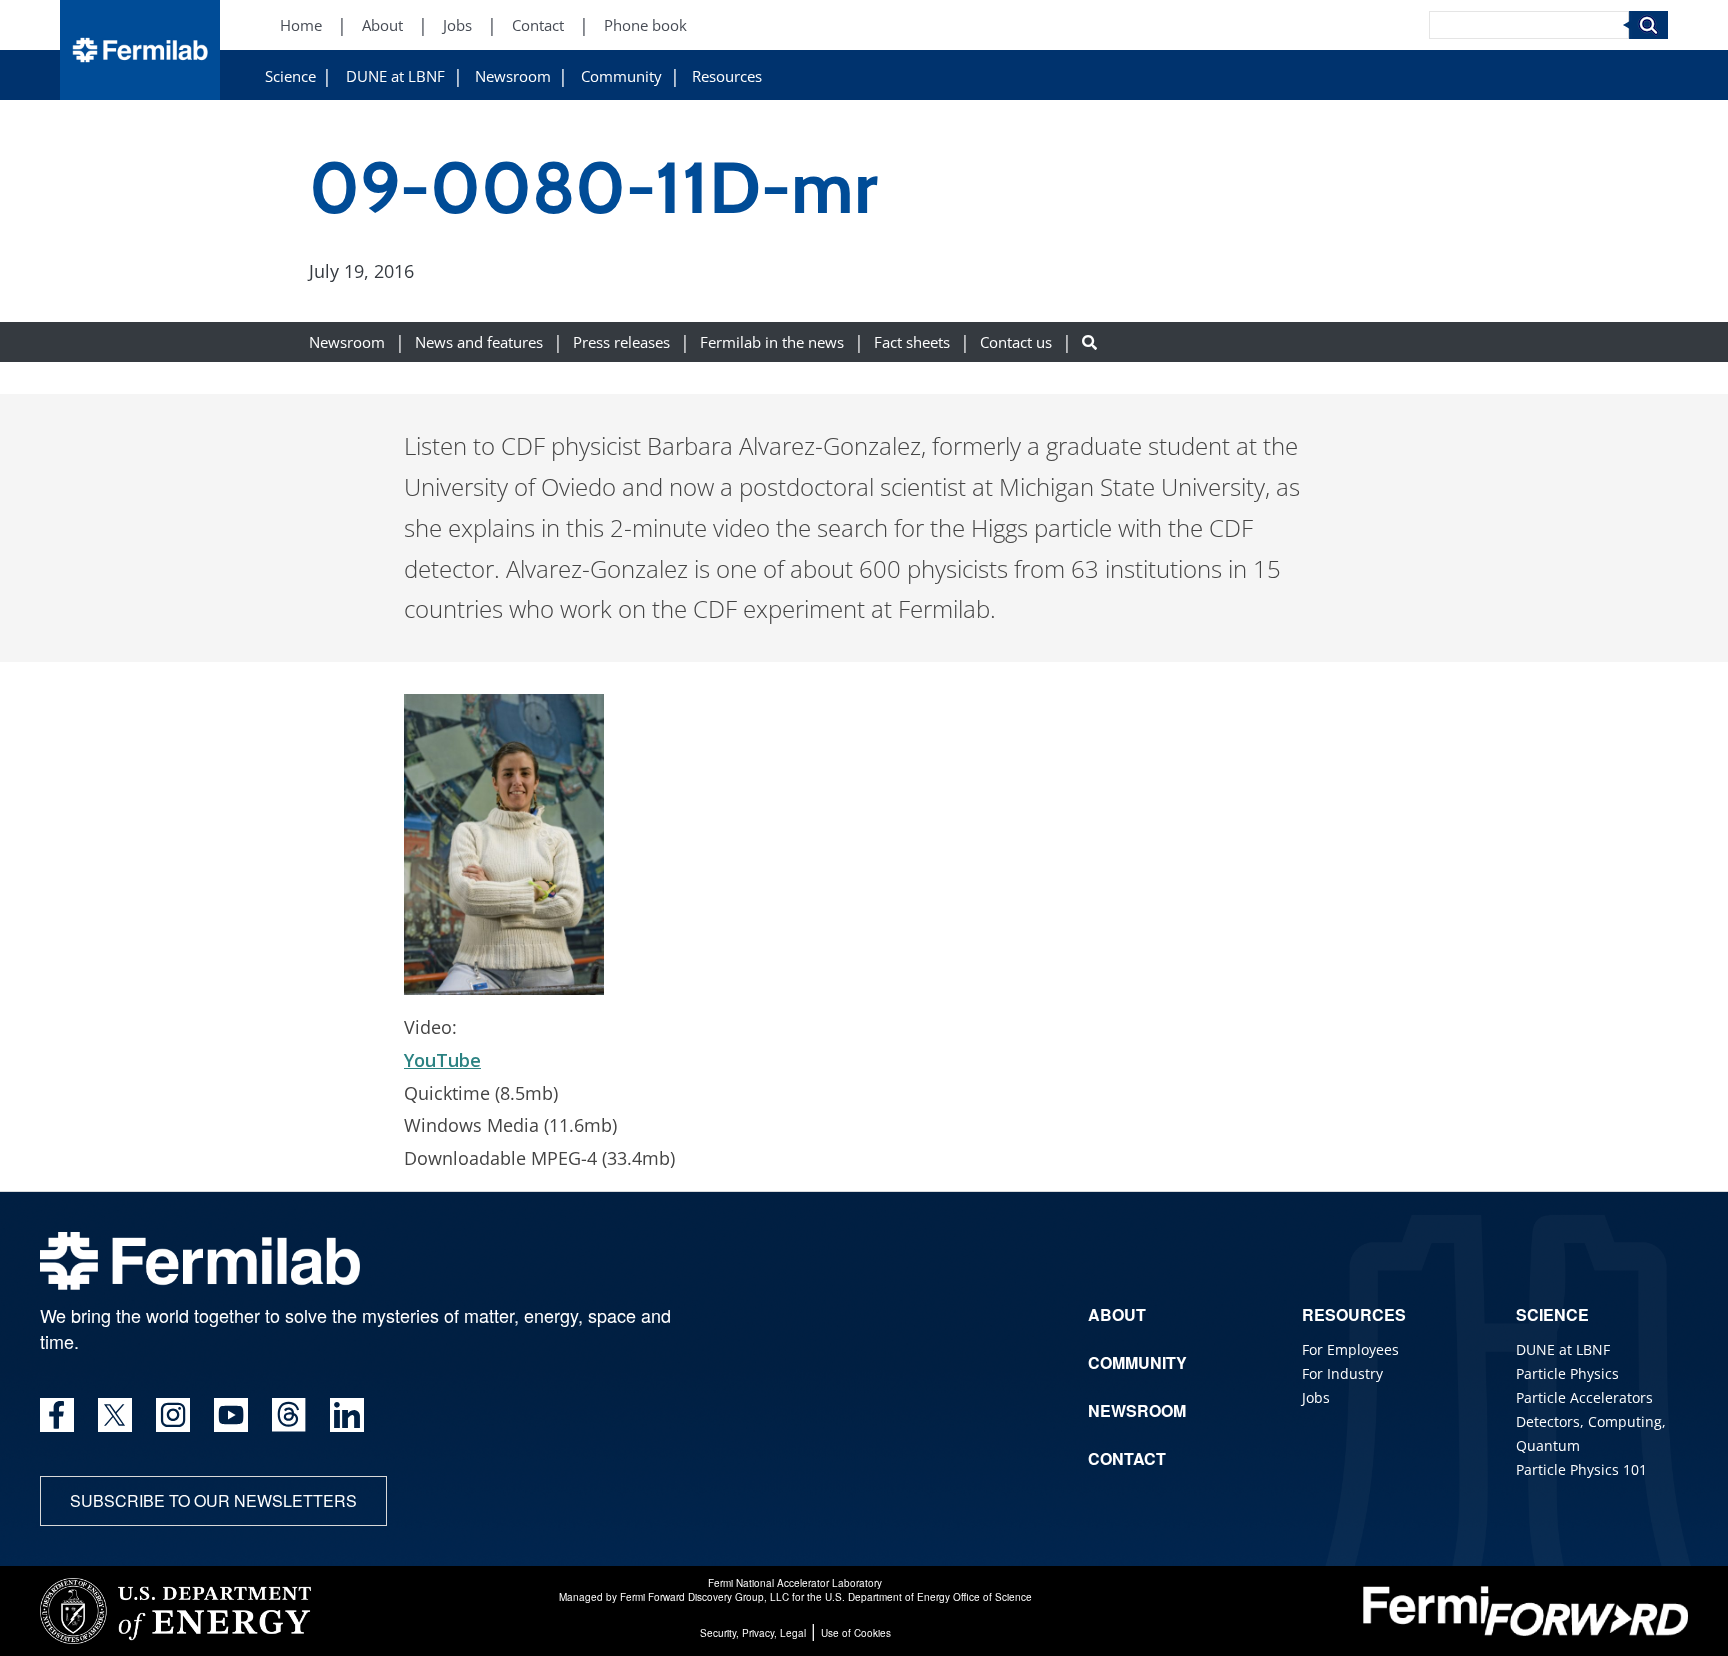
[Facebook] (57, 1415)
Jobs (457, 25)
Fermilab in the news (772, 342)
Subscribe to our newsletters (213, 1500)
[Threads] (289, 1415)
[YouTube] (231, 1415)
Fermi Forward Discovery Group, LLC (704, 1597)
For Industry (1342, 1373)
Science (290, 76)
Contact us (1016, 342)
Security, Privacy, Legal (753, 1633)
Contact (538, 25)
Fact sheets (912, 342)
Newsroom (513, 76)
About (382, 25)
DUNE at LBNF (395, 76)
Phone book (645, 25)
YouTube (442, 1060)
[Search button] (1089, 342)
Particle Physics (1567, 1373)
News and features (479, 342)
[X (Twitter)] (115, 1415)
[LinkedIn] (347, 1415)
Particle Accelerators (1584, 1397)
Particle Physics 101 (1581, 1469)
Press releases (621, 342)
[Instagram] (173, 1415)
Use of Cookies (856, 1633)
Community (621, 76)
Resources (727, 76)
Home (301, 25)
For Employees (1350, 1349)
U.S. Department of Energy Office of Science (928, 1597)
